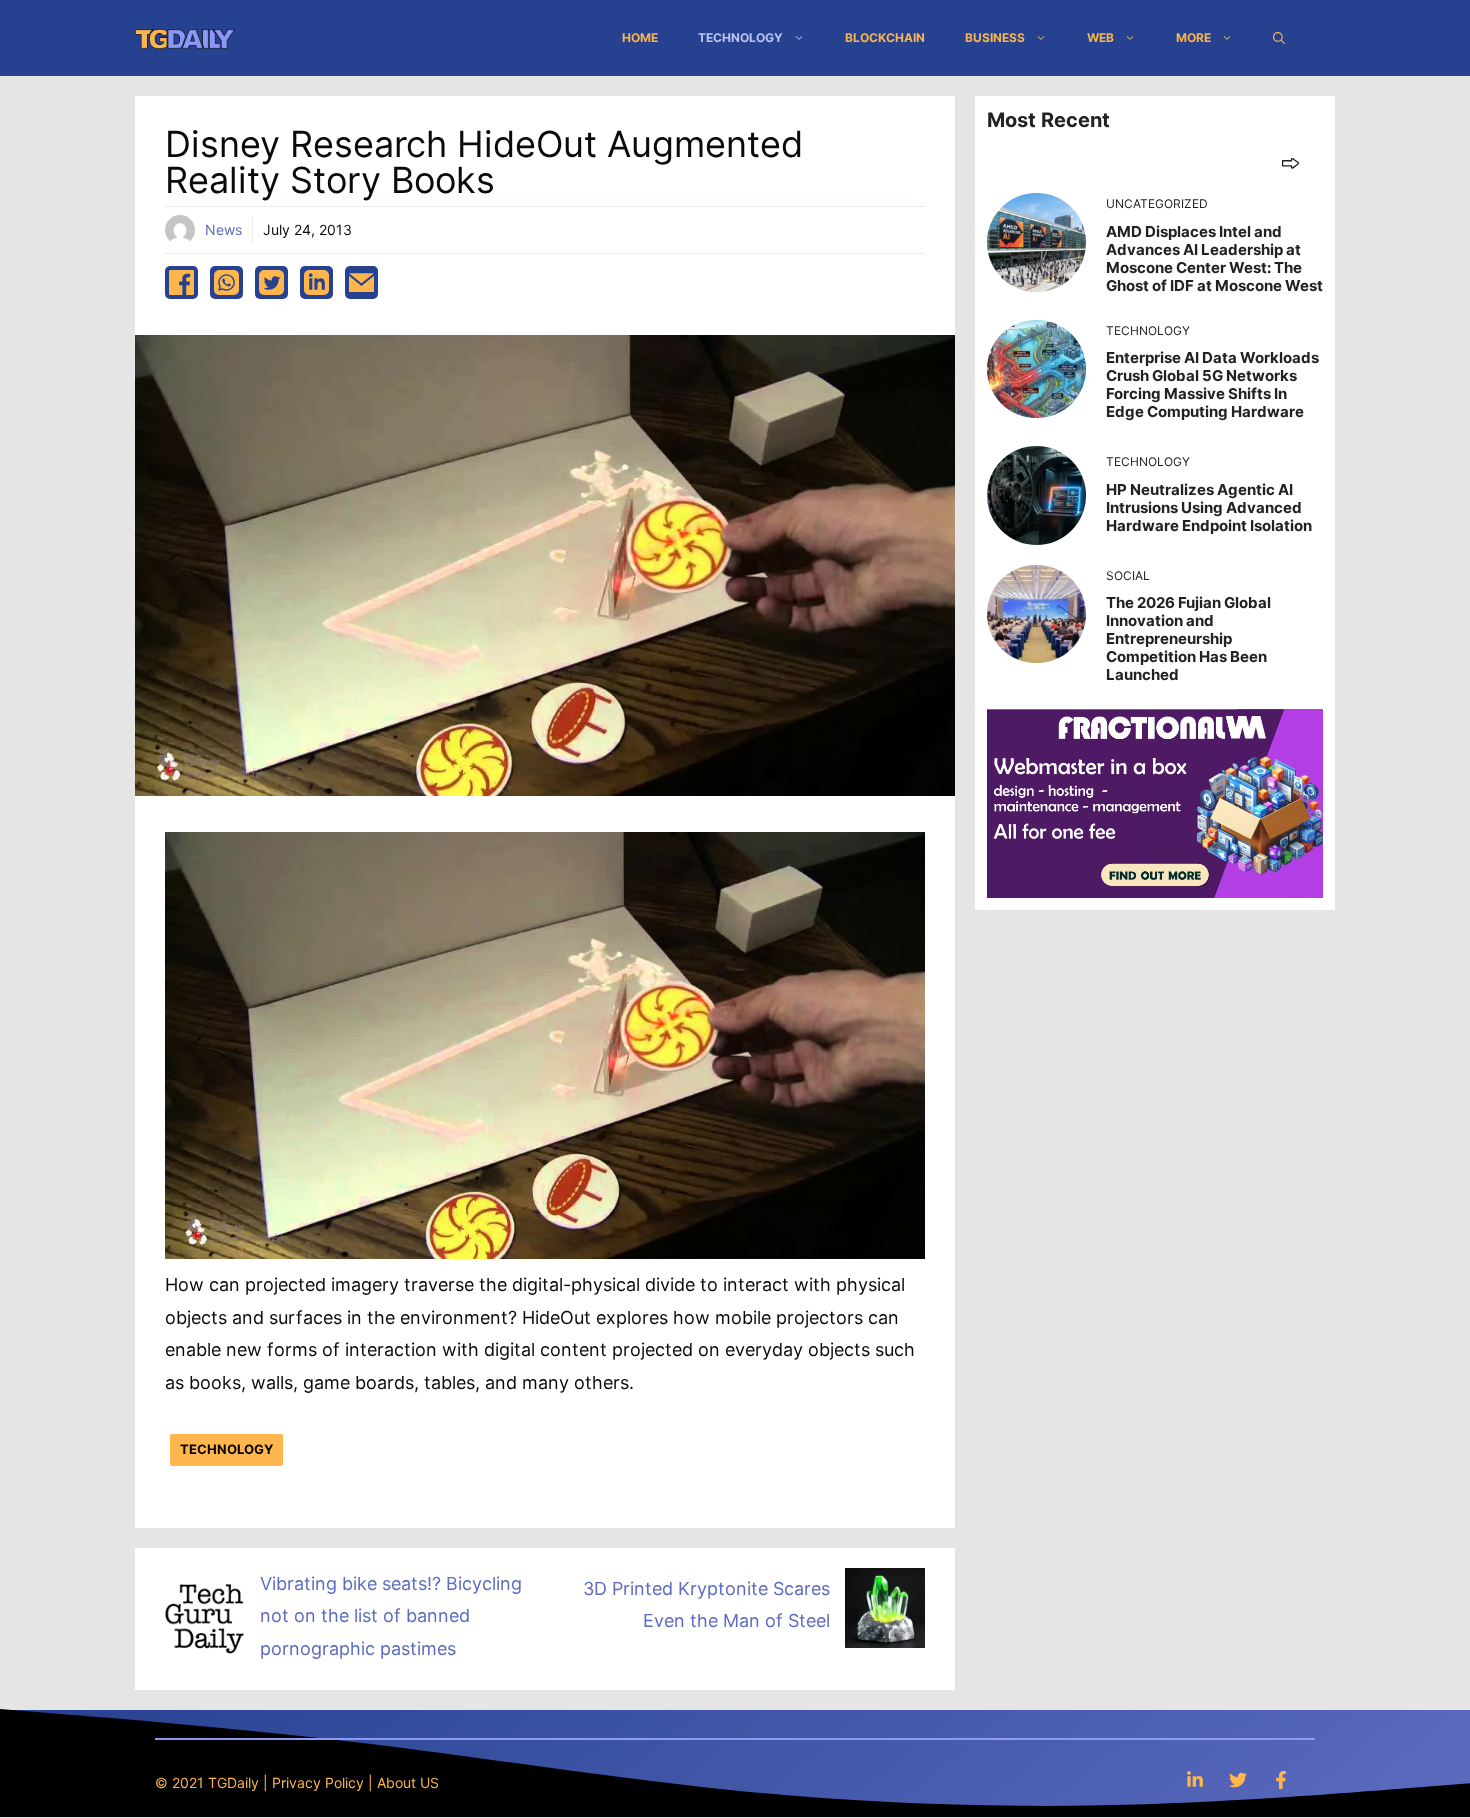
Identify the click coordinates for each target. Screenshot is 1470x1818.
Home (640, 37)
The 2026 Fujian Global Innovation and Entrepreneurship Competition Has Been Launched (1188, 638)
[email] (361, 282)
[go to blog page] (1290, 162)
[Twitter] (1238, 1779)
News (223, 229)
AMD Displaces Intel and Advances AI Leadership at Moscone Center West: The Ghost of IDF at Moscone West (1214, 258)
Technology (740, 37)
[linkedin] (316, 282)
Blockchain (885, 37)
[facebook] (181, 282)
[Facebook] (1281, 1779)
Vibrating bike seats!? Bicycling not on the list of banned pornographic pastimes (391, 1616)
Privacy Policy (318, 1782)
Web (1100, 37)
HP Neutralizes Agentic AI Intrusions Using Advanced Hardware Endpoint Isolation (1209, 507)
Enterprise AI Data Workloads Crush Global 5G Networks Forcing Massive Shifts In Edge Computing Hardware (1212, 384)
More (1193, 37)
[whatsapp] (226, 282)
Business (995, 37)
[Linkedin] (1195, 1779)
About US (408, 1782)
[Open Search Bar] (1279, 38)
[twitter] (271, 282)
